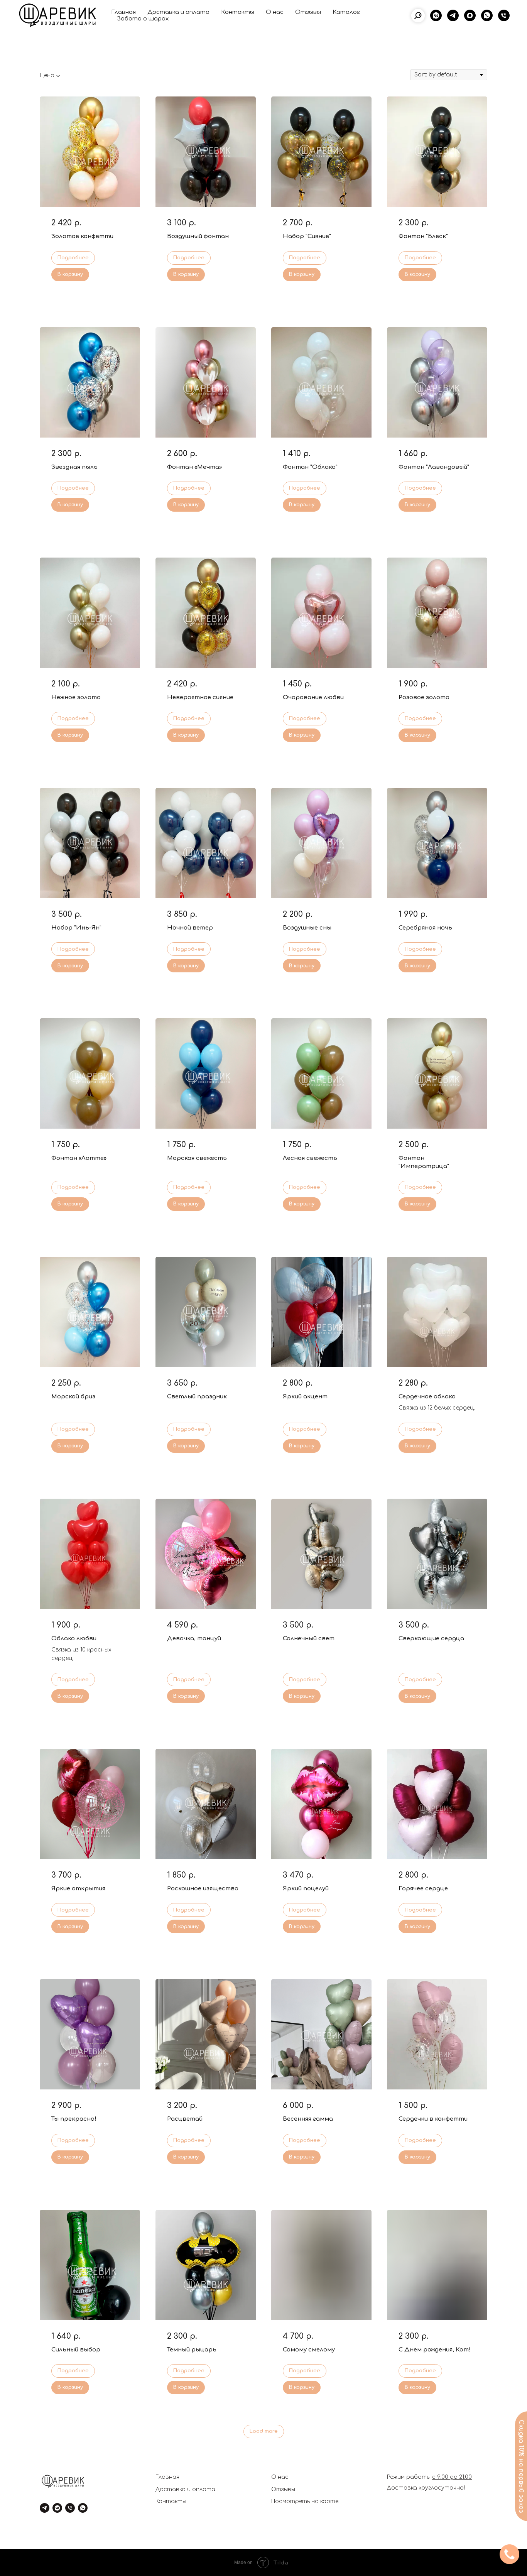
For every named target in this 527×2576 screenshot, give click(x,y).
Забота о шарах (143, 19)
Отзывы (308, 12)
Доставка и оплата (178, 12)
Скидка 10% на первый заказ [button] (521, 2466)
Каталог (346, 12)
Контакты (238, 12)
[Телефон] (504, 15)
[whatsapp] (487, 15)
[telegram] (453, 15)
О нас (275, 12)
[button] (509, 2554)
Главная (123, 12)
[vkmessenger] (436, 15)
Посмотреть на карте (305, 2501)
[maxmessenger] (470, 15)
